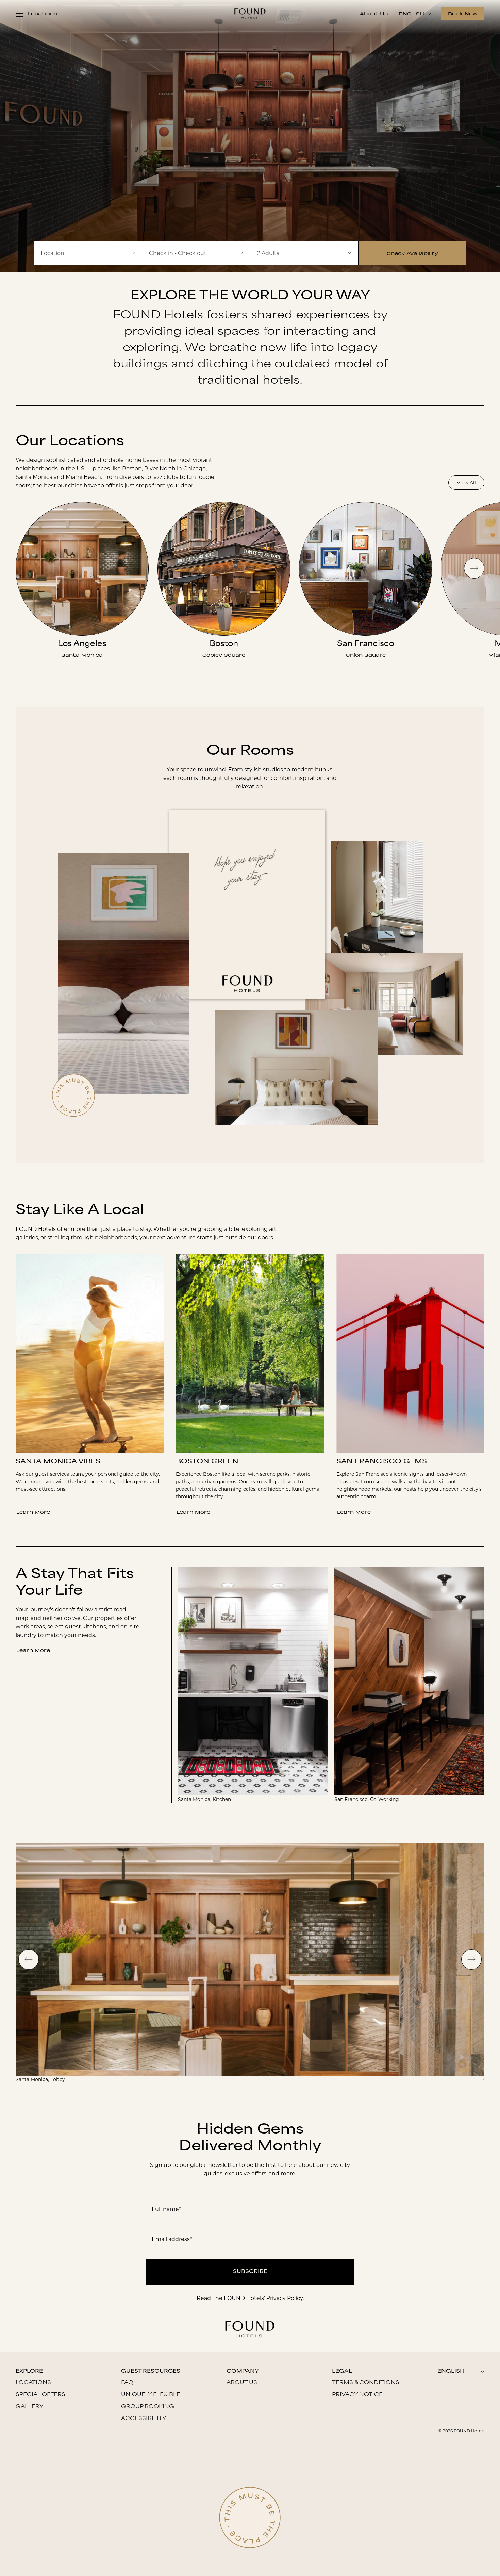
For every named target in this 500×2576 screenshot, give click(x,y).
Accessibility (144, 2419)
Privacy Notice (357, 2395)
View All (466, 483)
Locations (33, 2383)
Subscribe (250, 2272)
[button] (196, 253)
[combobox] (88, 253)
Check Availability (412, 253)
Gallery (30, 2407)
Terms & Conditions (366, 2383)
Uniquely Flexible (151, 2395)
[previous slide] (29, 1959)
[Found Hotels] (250, 13)
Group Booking (148, 2407)
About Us (374, 13)
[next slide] (474, 568)
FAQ (127, 2383)
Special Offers (40, 2395)
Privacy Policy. (285, 2298)
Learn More (33, 1512)
